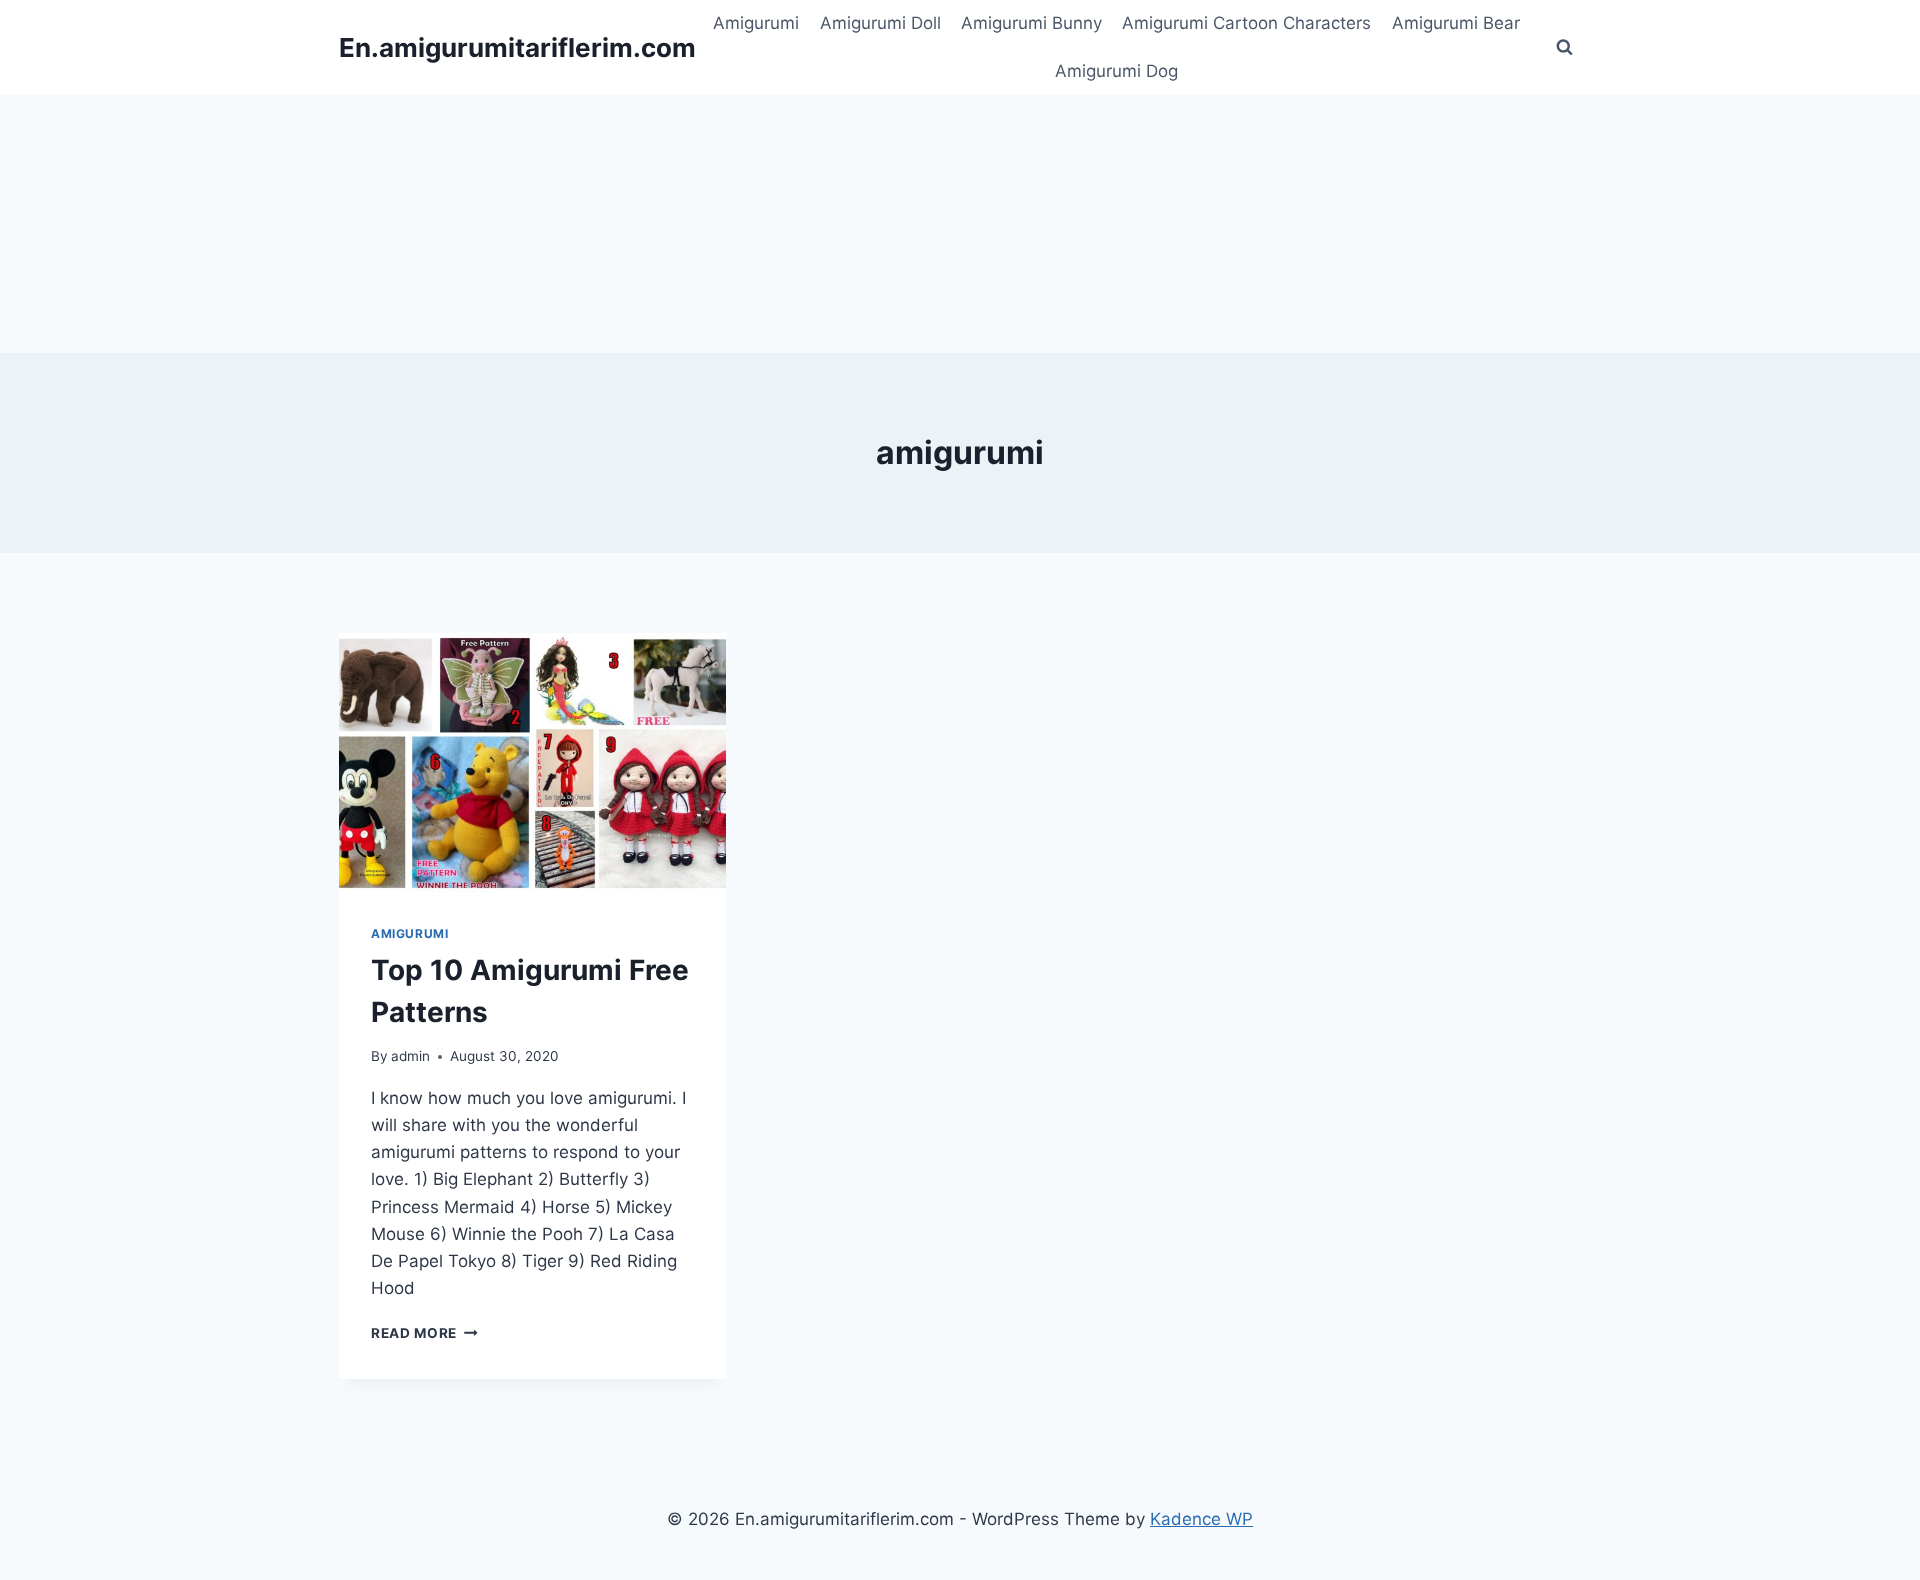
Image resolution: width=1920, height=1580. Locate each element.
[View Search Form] (1564, 48)
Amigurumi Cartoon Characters (1246, 23)
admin (410, 1056)
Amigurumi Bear (1456, 23)
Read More (424, 1333)
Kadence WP (1201, 1519)
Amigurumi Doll (880, 23)
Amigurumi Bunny (1031, 23)
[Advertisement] (960, 220)
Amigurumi (756, 23)
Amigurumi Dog (1116, 71)
